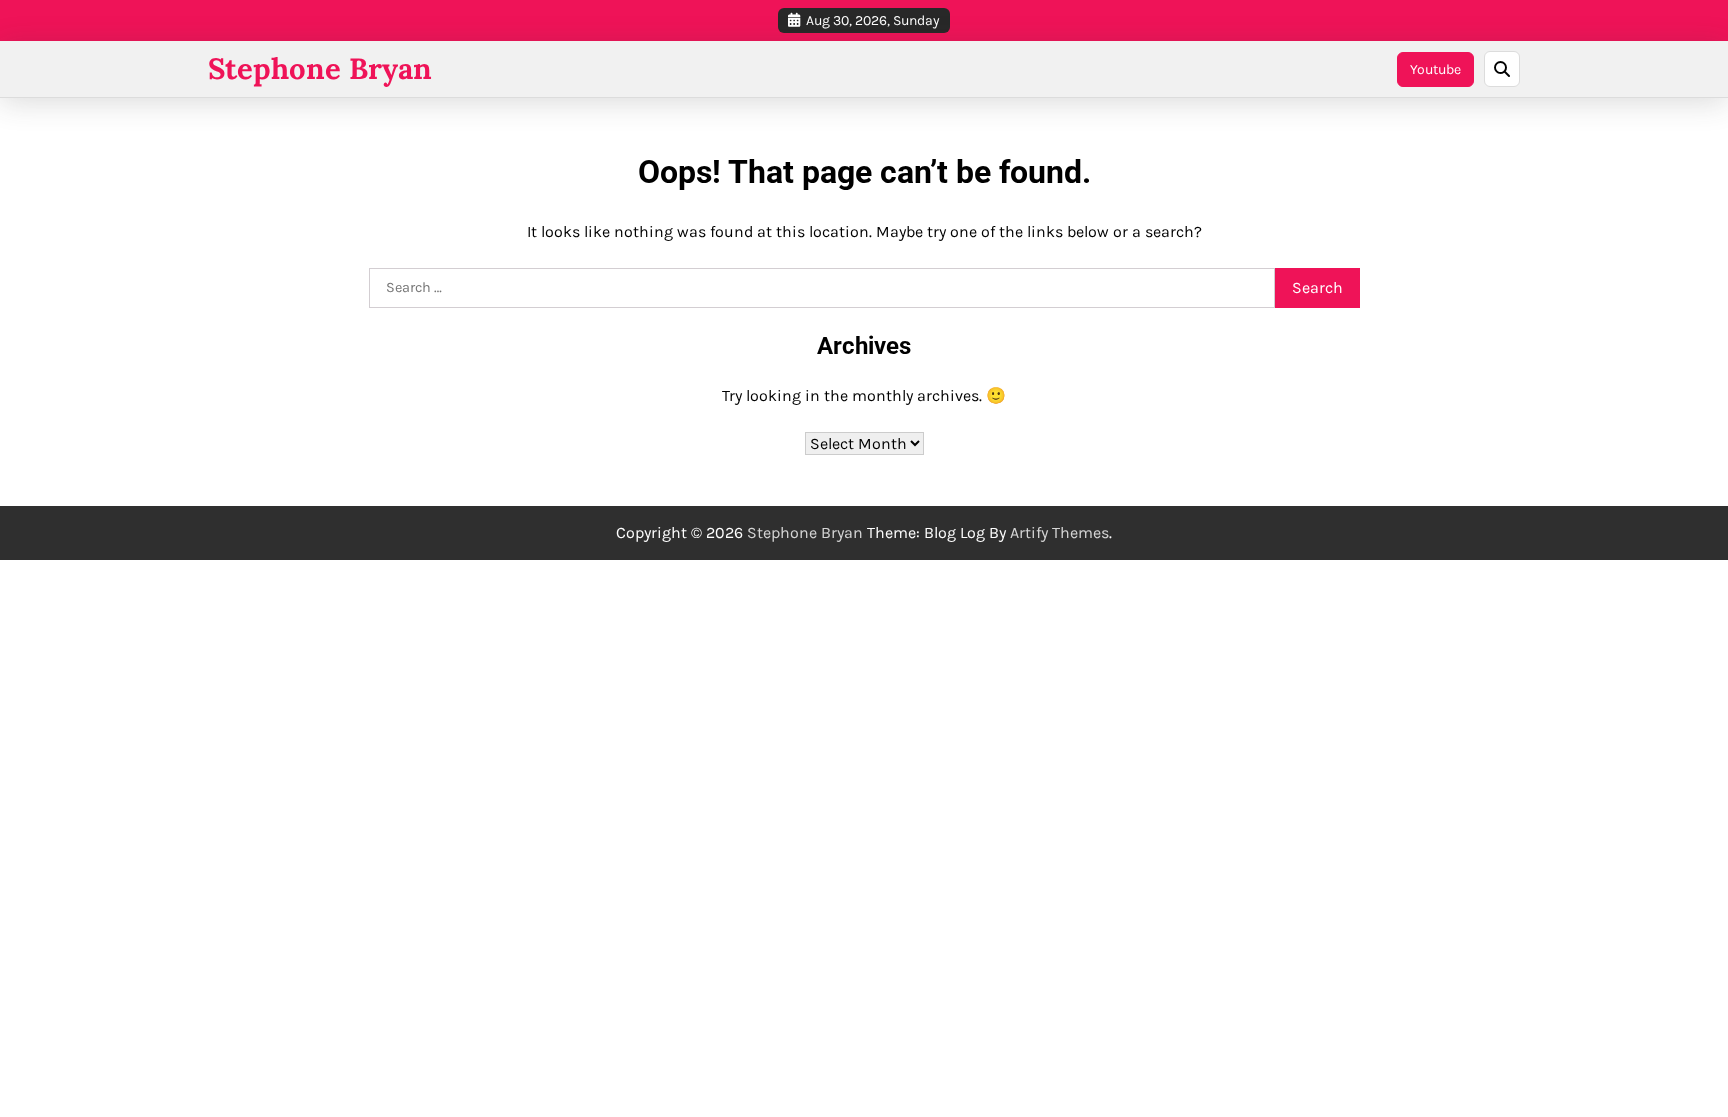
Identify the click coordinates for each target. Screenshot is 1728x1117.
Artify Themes (1059, 532)
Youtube (1435, 69)
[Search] (1502, 69)
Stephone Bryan (320, 68)
